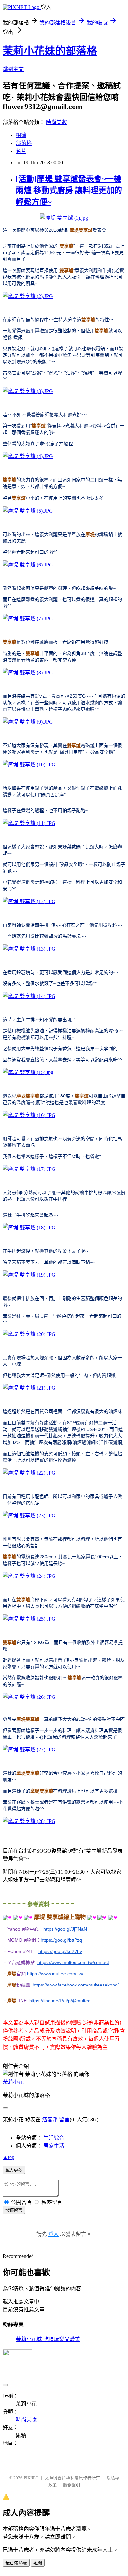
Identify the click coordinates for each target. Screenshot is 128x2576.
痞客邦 (50, 2119)
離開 (38, 2563)
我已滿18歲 (16, 2563)
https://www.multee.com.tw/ (55, 1974)
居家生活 (54, 2146)
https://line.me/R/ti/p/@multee (60, 2001)
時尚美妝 (56, 122)
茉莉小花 (13, 2082)
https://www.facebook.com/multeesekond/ (76, 1985)
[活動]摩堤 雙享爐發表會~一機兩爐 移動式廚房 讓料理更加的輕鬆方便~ (69, 190)
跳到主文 (13, 69)
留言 (64, 2119)
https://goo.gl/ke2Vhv (60, 1951)
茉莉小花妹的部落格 (50, 51)
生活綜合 (54, 2138)
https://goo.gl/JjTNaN (65, 1929)
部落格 (24, 143)
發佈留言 (14, 2210)
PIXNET (31, 2478)
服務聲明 (72, 2485)
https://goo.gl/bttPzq (61, 1940)
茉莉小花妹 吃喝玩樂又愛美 (48, 2339)
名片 (21, 151)
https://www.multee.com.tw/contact (73, 1962)
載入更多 (14, 2170)
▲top (9, 2157)
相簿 (21, 135)
